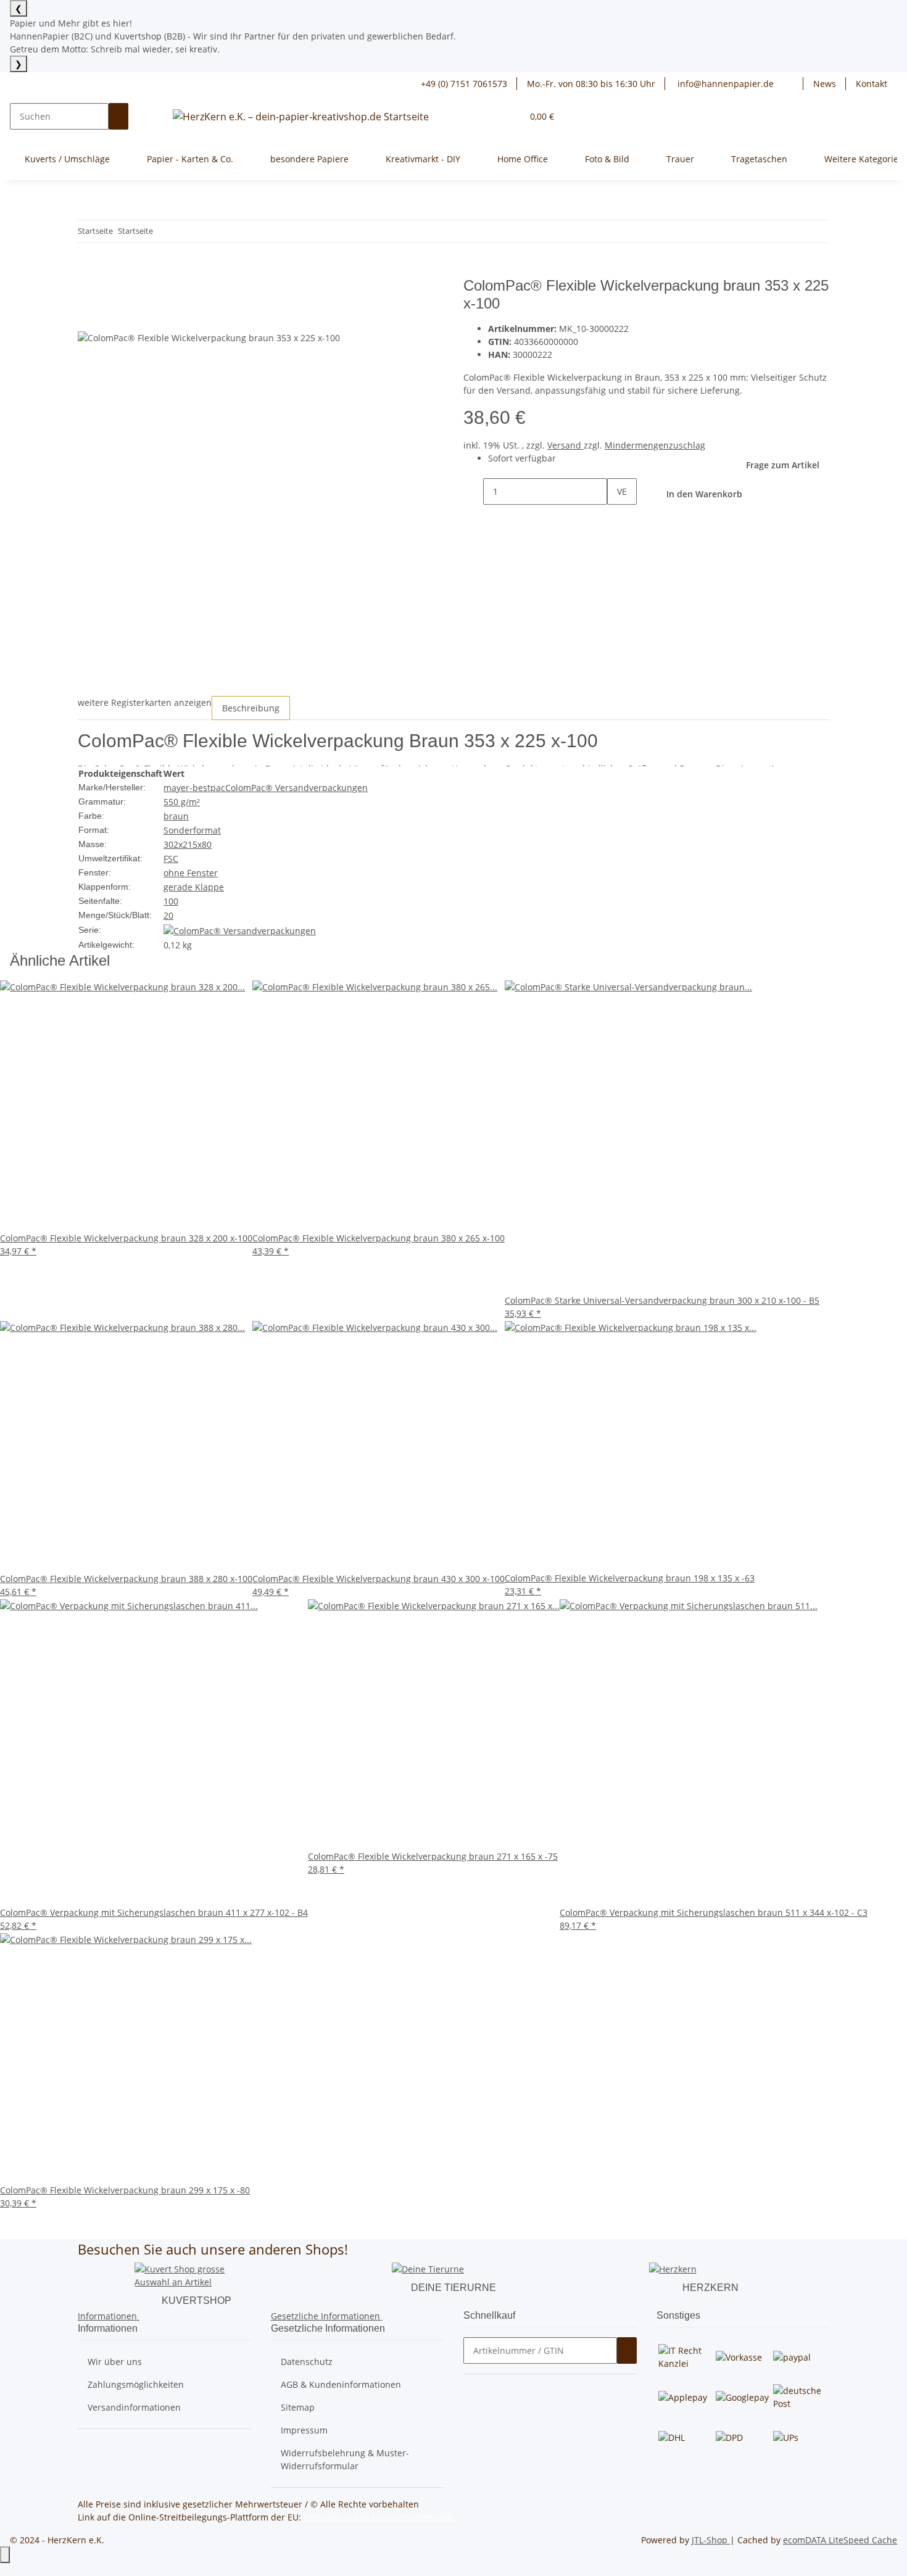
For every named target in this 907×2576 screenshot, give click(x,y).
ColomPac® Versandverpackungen (296, 788)
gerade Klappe (194, 887)
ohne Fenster (191, 873)
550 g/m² (182, 802)
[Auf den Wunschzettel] (110, 317)
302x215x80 (188, 844)
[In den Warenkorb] (88, 270)
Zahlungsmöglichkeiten (136, 2384)
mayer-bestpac (194, 788)
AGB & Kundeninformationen (341, 2384)
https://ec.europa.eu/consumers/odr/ (380, 2517)
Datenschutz (307, 2362)
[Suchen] (118, 116)
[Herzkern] (673, 2268)
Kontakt (872, 84)
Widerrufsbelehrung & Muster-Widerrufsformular (345, 2459)
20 (168, 915)
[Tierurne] (428, 2268)
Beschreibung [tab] (251, 708)
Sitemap (298, 2407)
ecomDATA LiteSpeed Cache (840, 2540)
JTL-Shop (711, 2540)
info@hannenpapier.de (724, 84)
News (825, 84)
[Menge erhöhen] (617, 518)
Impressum (304, 2430)
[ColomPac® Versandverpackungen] (240, 930)
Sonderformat (192, 830)
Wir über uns (115, 2362)
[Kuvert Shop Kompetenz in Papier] (196, 2275)
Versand (565, 445)
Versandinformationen (134, 2407)
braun (176, 816)
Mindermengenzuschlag (655, 445)
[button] (793, 84)
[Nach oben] (5, 2555)
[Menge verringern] (473, 491)
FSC (171, 859)
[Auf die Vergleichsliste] (88, 317)
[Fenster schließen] (88, 290)
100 (171, 901)
